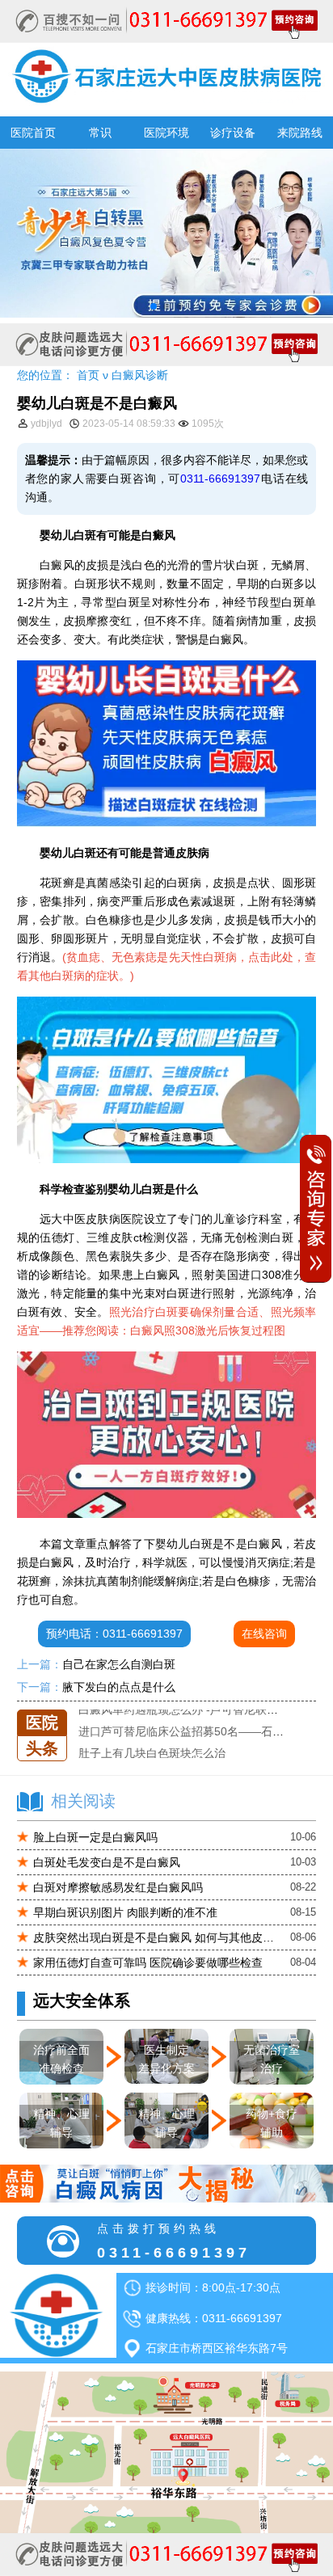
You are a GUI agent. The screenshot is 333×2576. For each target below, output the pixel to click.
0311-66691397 (220, 479)
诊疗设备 (233, 133)
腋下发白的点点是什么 (119, 1687)
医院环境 (166, 133)
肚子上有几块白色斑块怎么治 (152, 1732)
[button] (154, 306)
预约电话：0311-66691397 (114, 1634)
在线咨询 (264, 1634)
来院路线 (300, 133)
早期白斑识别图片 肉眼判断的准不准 (125, 1912)
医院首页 (33, 133)
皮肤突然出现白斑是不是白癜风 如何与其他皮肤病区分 (154, 1937)
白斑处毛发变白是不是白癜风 (107, 1862)
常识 (100, 133)
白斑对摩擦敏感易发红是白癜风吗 (118, 1887)
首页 (88, 375)
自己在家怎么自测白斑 (119, 1664)
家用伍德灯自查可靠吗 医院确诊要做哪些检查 (148, 1963)
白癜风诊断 (140, 375)
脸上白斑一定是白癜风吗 (95, 1837)
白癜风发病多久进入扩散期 (146, 1754)
